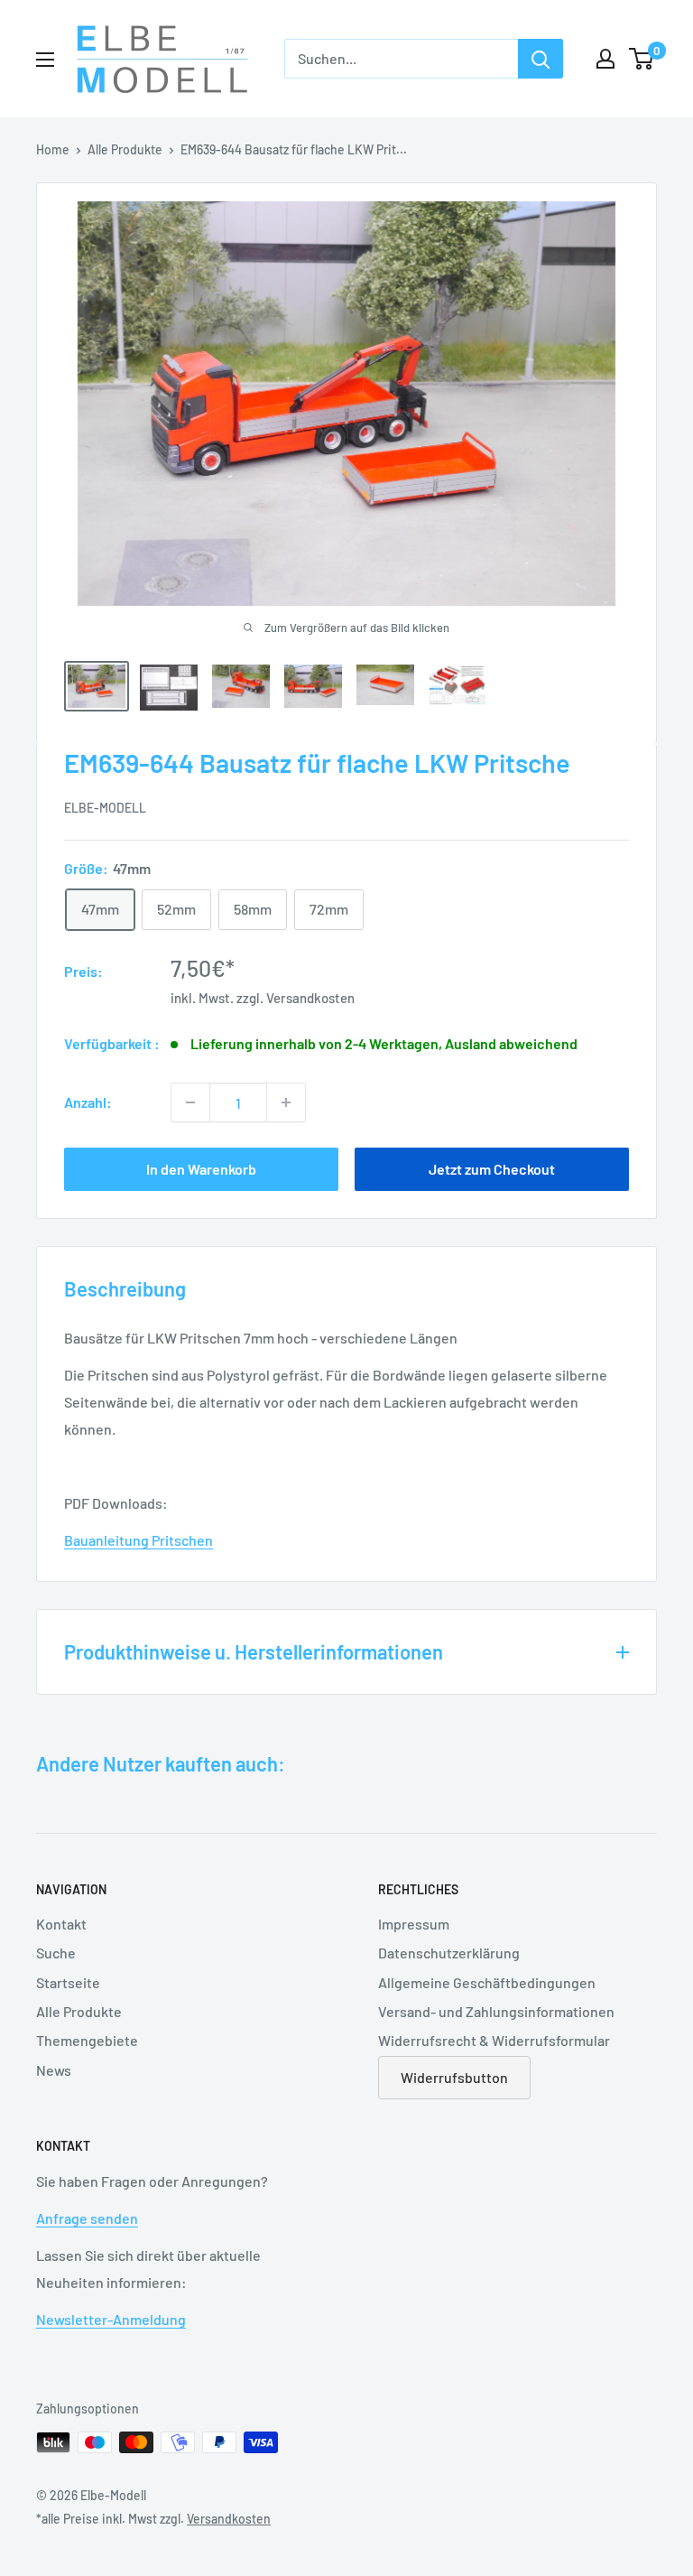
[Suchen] (541, 59)
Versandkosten (310, 998)
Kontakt (61, 1924)
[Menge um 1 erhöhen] (286, 1102)
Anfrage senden (87, 2218)
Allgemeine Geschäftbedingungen (487, 1982)
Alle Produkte (125, 149)
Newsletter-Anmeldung (111, 2319)
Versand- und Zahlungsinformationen (496, 2011)
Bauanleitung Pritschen (139, 1540)
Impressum (414, 1924)
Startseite (68, 1982)
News (54, 2070)
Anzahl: (88, 1102)
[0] (642, 59)
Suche (56, 1953)
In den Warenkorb (201, 1169)
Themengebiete (87, 2040)
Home (53, 149)
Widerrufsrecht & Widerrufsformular (494, 2040)
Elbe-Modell (105, 808)
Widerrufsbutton (454, 2077)
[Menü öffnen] (45, 60)
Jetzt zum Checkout (492, 1169)
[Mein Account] (605, 59)
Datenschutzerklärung (449, 1953)
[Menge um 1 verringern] (190, 1102)
